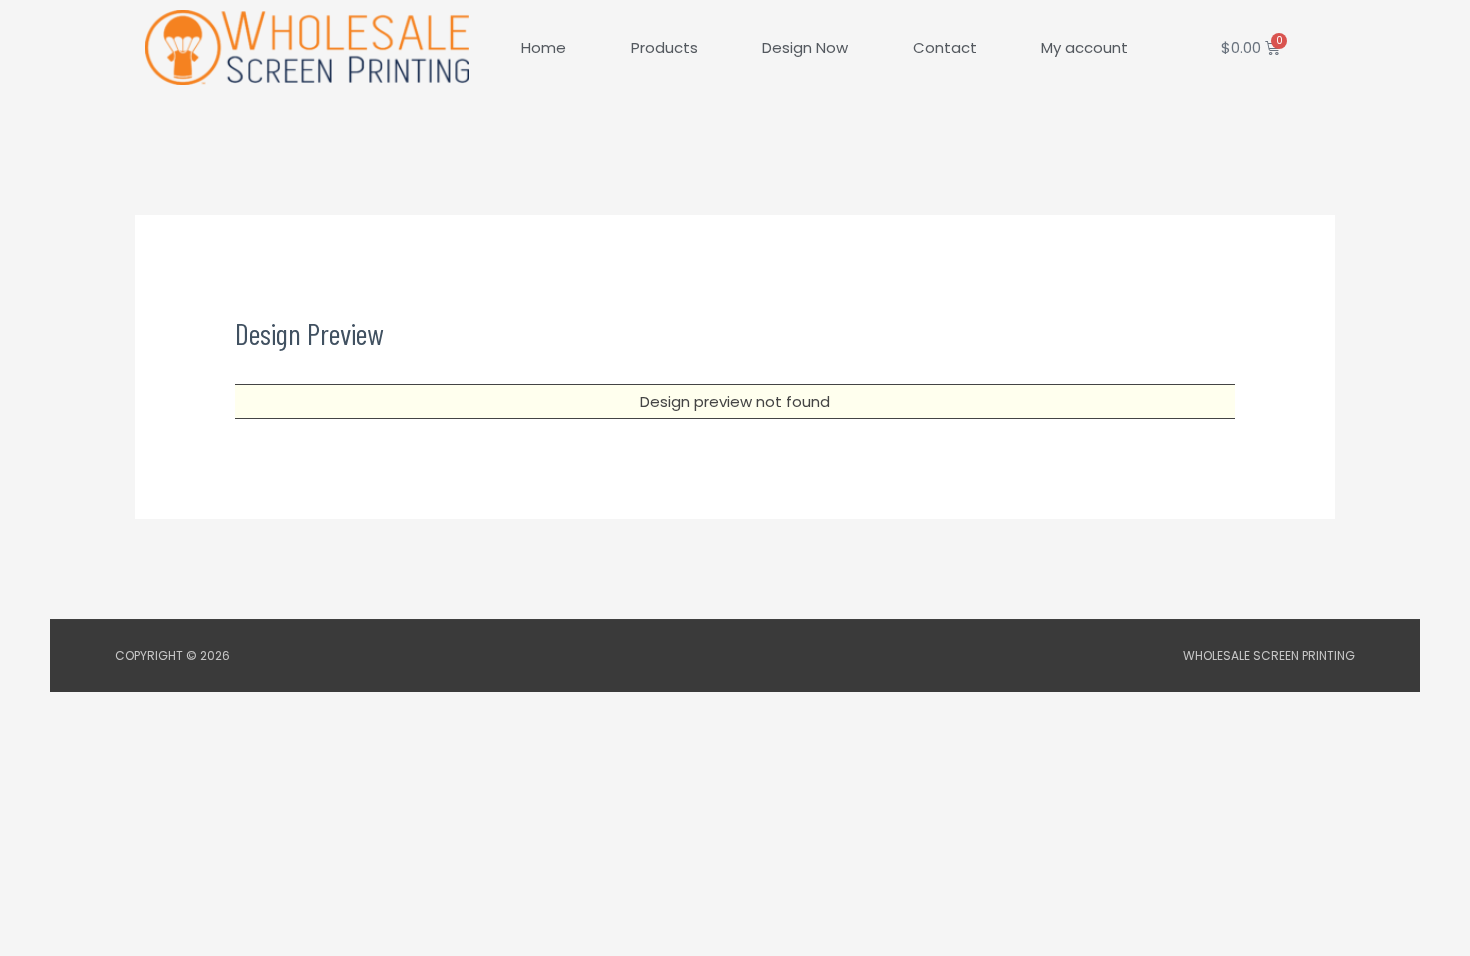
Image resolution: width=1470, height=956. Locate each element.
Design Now (805, 47)
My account (1084, 47)
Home (543, 47)
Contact (945, 47)
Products (664, 47)
